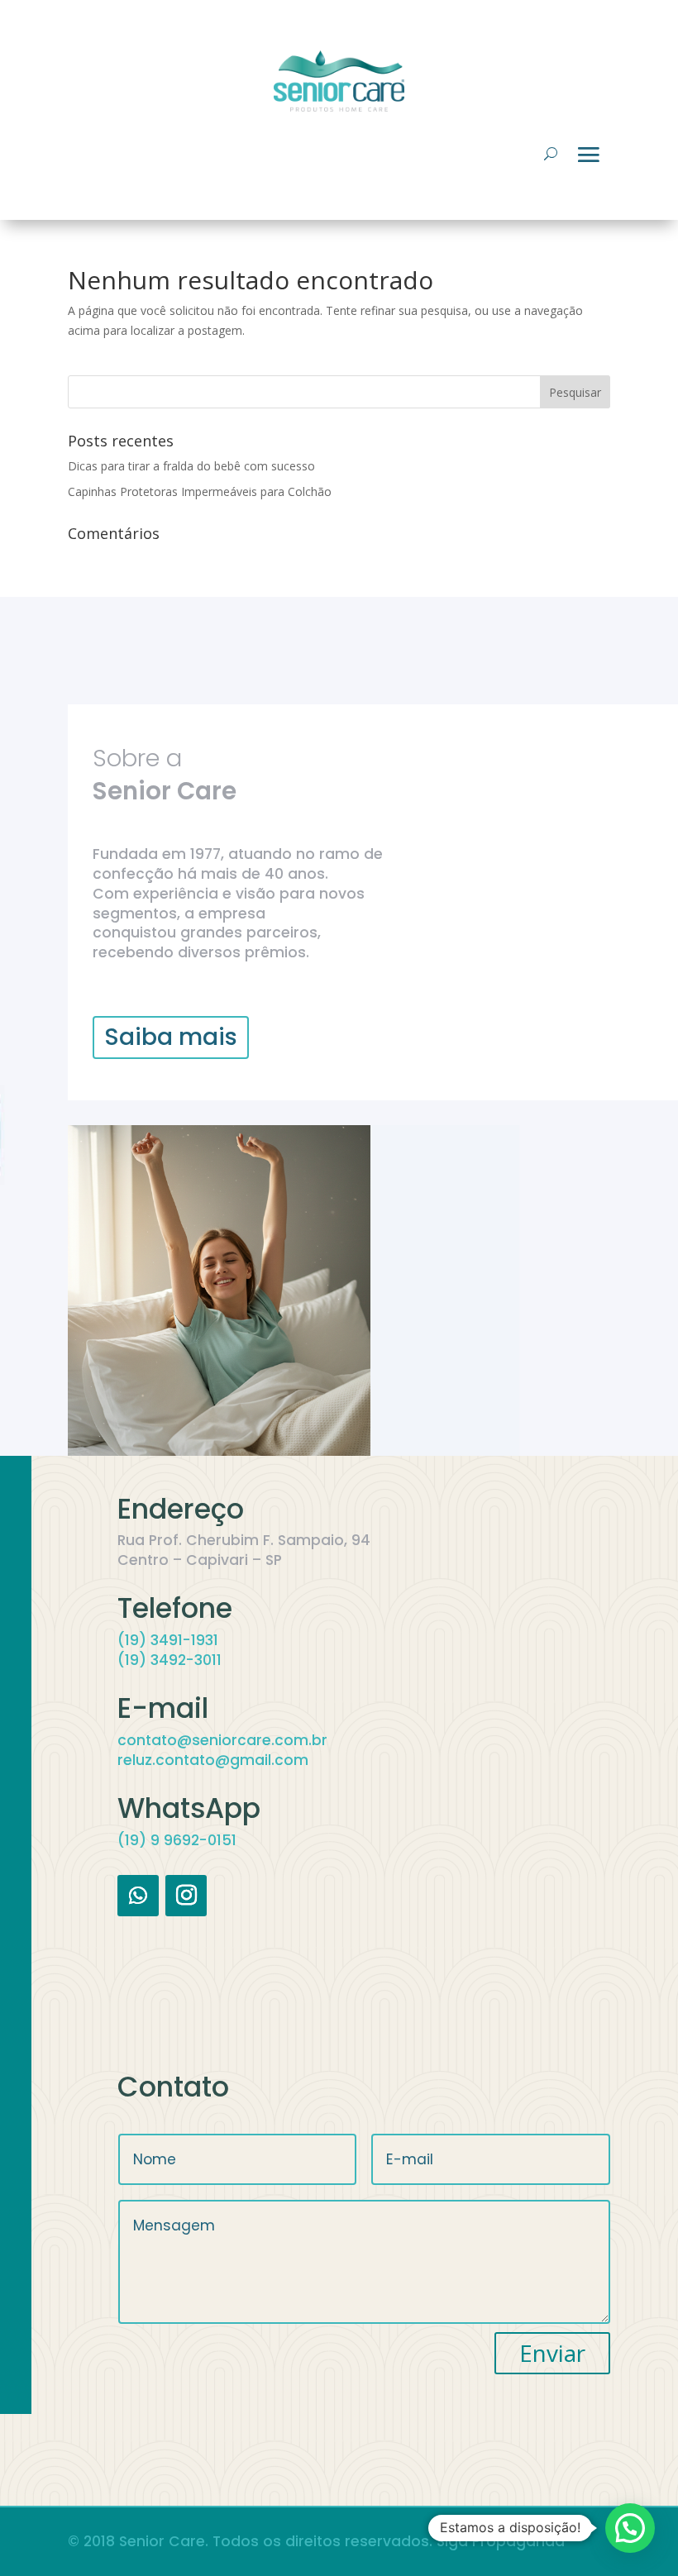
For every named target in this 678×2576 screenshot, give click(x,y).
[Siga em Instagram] (186, 1896)
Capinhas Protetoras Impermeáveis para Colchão (200, 491)
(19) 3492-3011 (169, 1660)
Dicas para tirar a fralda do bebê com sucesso (191, 466)
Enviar (552, 2353)
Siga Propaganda (501, 2541)
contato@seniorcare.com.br (222, 1740)
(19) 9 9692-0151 (177, 1840)
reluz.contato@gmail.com (213, 1760)
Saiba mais (171, 1037)
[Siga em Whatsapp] (138, 1896)
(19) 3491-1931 (168, 1640)
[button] (630, 2528)
